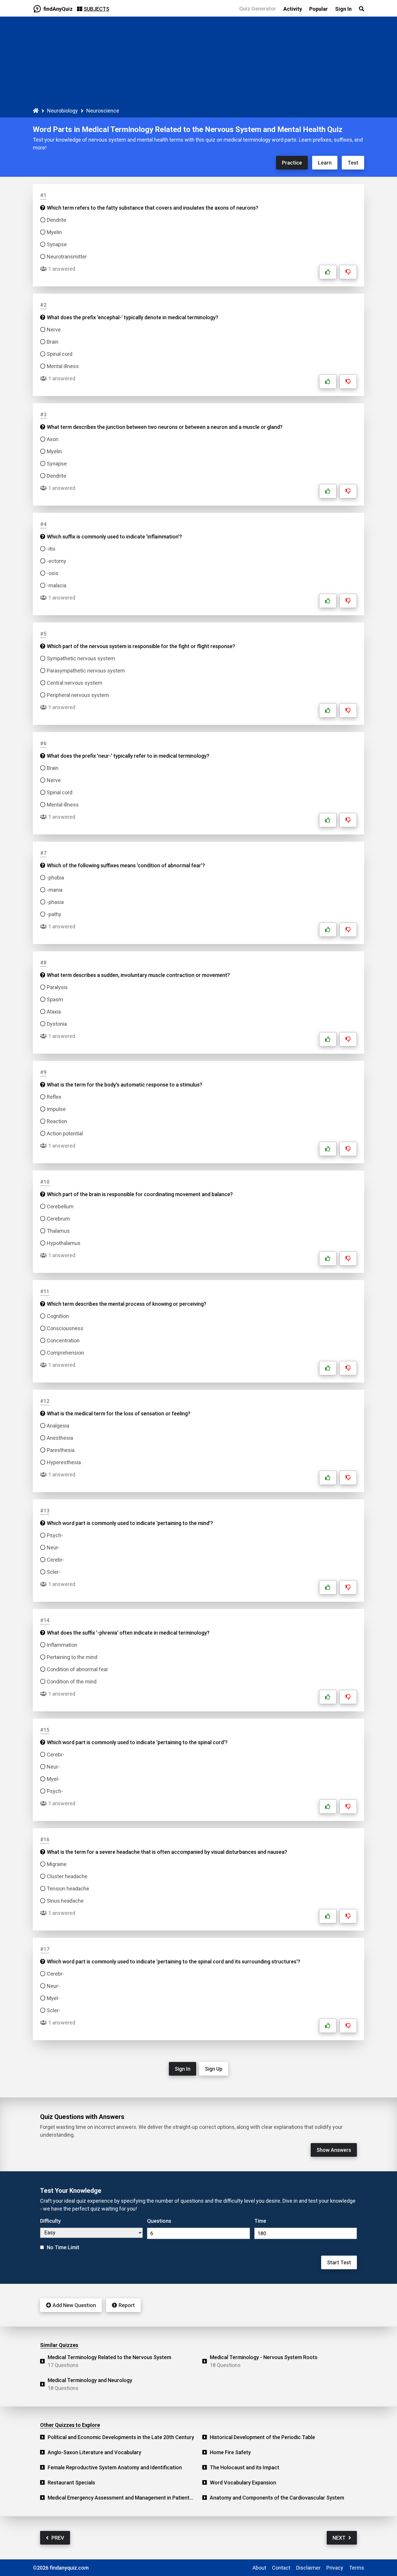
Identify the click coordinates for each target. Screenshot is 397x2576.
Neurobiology (62, 111)
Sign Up (214, 2069)
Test (353, 163)
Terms (357, 2568)
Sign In (183, 2069)
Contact (281, 2568)
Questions (159, 2221)
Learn (325, 163)
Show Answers (334, 2150)
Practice (292, 163)
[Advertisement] (199, 63)
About (259, 2568)
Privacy (335, 2568)
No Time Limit (63, 2247)
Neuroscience (103, 111)
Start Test (339, 2262)
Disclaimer (308, 2568)
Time (260, 2221)
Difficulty (50, 2221)
